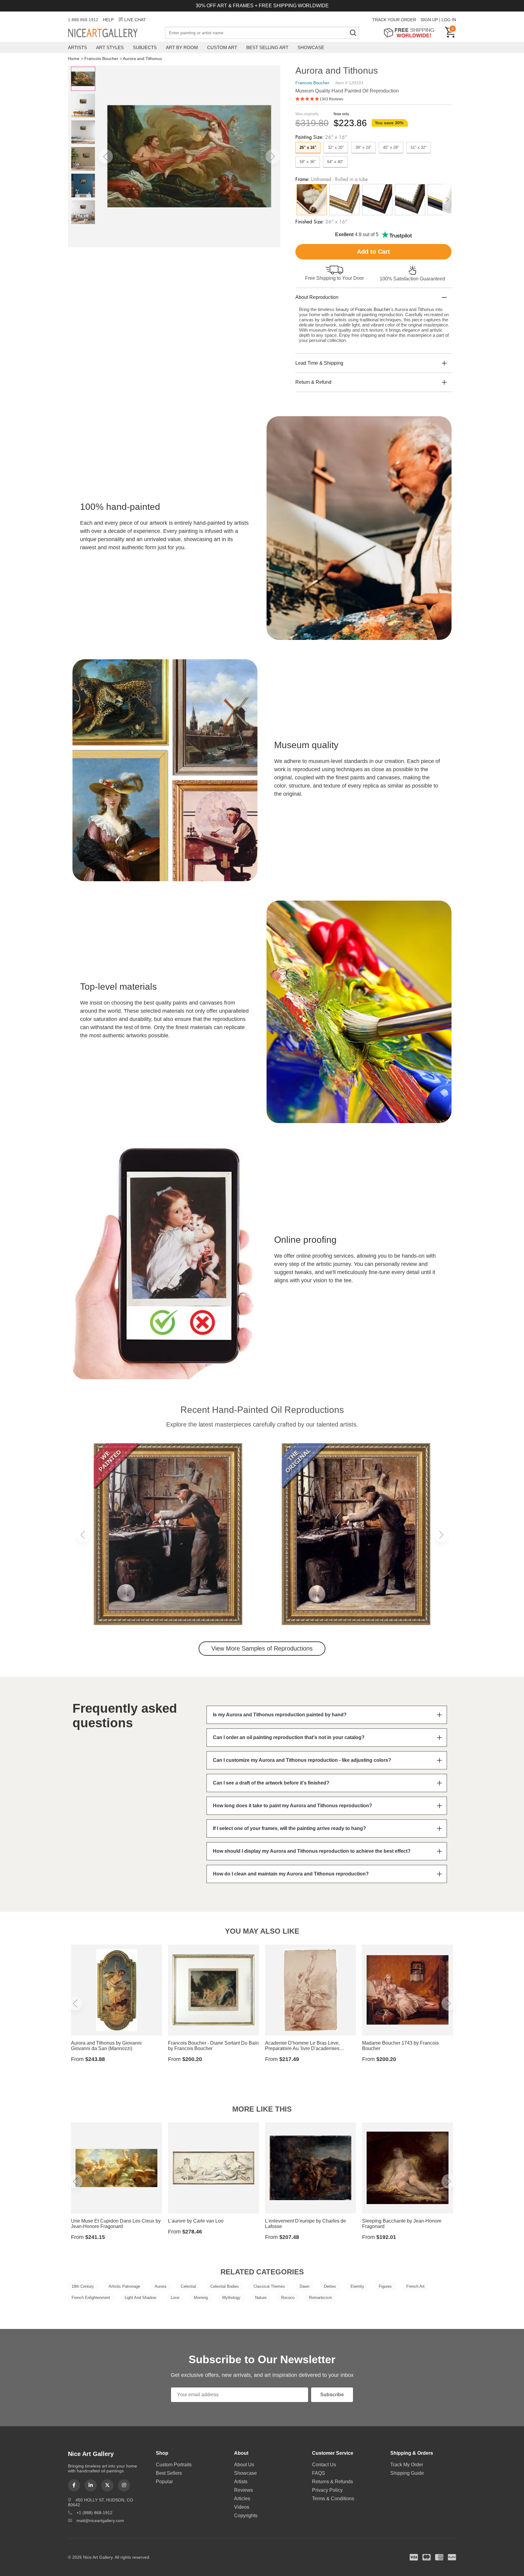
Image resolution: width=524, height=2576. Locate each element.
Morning (201, 2298)
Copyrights (246, 2516)
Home (74, 59)
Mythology (231, 2298)
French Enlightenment (91, 2298)
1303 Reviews (331, 99)
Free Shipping (411, 33)
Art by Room (182, 47)
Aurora (160, 2286)
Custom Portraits (174, 2465)
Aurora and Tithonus (142, 59)
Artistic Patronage (124, 2286)
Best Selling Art (267, 47)
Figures (385, 2286)
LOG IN (449, 20)
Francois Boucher (101, 59)
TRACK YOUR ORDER (394, 20)
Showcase (311, 47)
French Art (415, 2286)
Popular (164, 2482)
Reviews (244, 2490)
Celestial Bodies (225, 2286)
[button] (106, 156)
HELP (108, 20)
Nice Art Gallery (113, 33)
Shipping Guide (407, 2473)
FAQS (319, 2473)
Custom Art (222, 47)
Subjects (145, 47)
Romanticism (321, 2298)
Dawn (304, 2286)
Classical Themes (269, 2286)
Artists (77, 47)
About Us (244, 2465)
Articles (242, 2499)
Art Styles (110, 47)
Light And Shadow (140, 2298)
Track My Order (407, 2465)
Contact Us (324, 2465)
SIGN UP (429, 20)
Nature (261, 2298)
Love (175, 2298)
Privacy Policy (327, 2490)
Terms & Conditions (333, 2499)
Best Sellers (169, 2473)
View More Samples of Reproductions (262, 1648)
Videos (242, 2507)
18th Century (83, 2286)
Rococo (288, 2298)
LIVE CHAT (135, 20)
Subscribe (332, 2395)
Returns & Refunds (333, 2482)
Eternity (357, 2286)
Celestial (188, 2286)
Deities (330, 2286)
